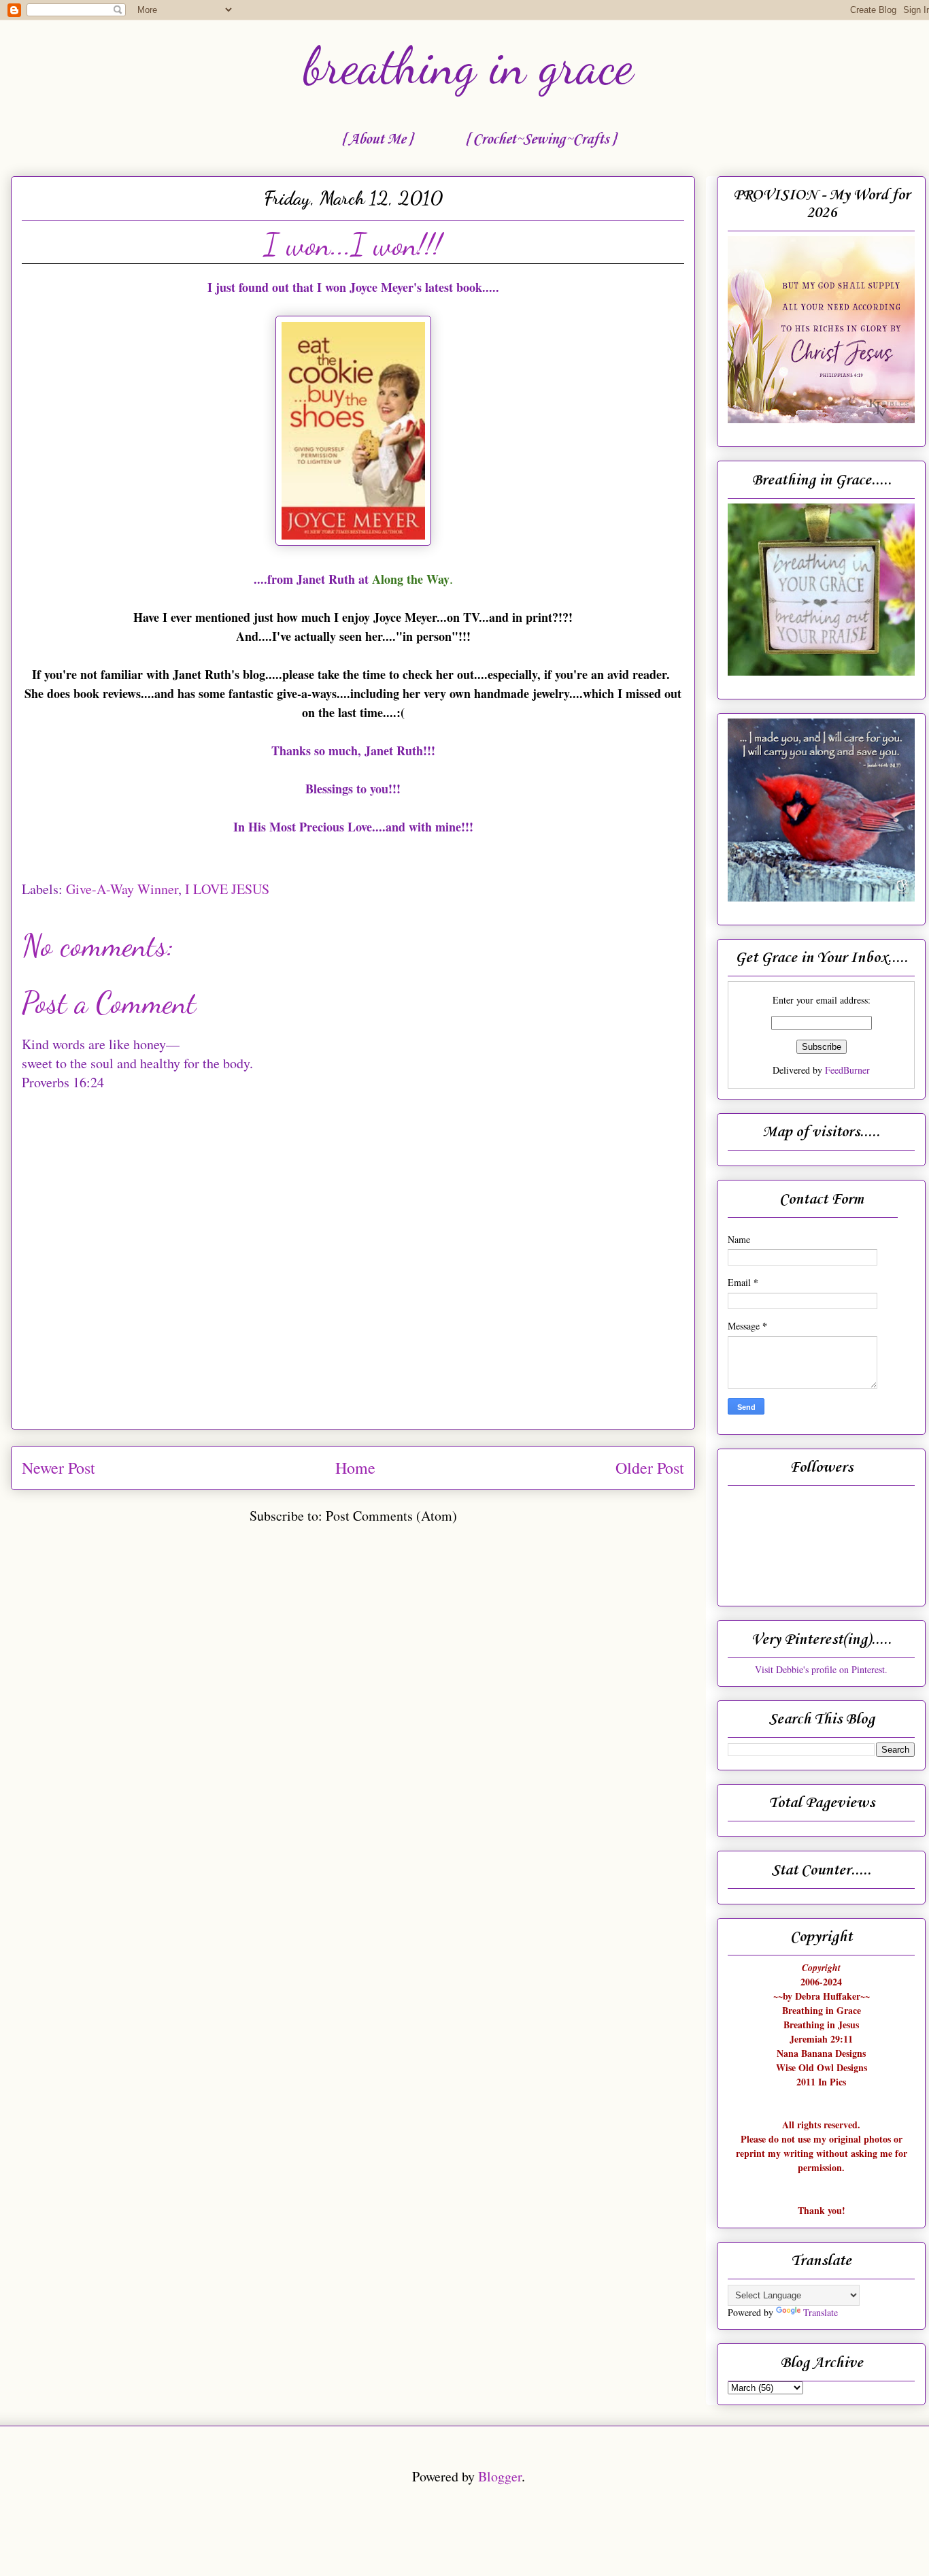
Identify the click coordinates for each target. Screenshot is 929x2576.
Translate (821, 2312)
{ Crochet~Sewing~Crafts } (540, 139)
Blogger (500, 2476)
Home (355, 1468)
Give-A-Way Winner (122, 889)
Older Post (650, 1468)
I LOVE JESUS (227, 889)
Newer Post (58, 1468)
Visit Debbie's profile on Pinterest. (821, 1669)
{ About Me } (377, 139)
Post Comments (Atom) (391, 1516)
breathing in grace (469, 66)
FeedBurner (847, 1070)
